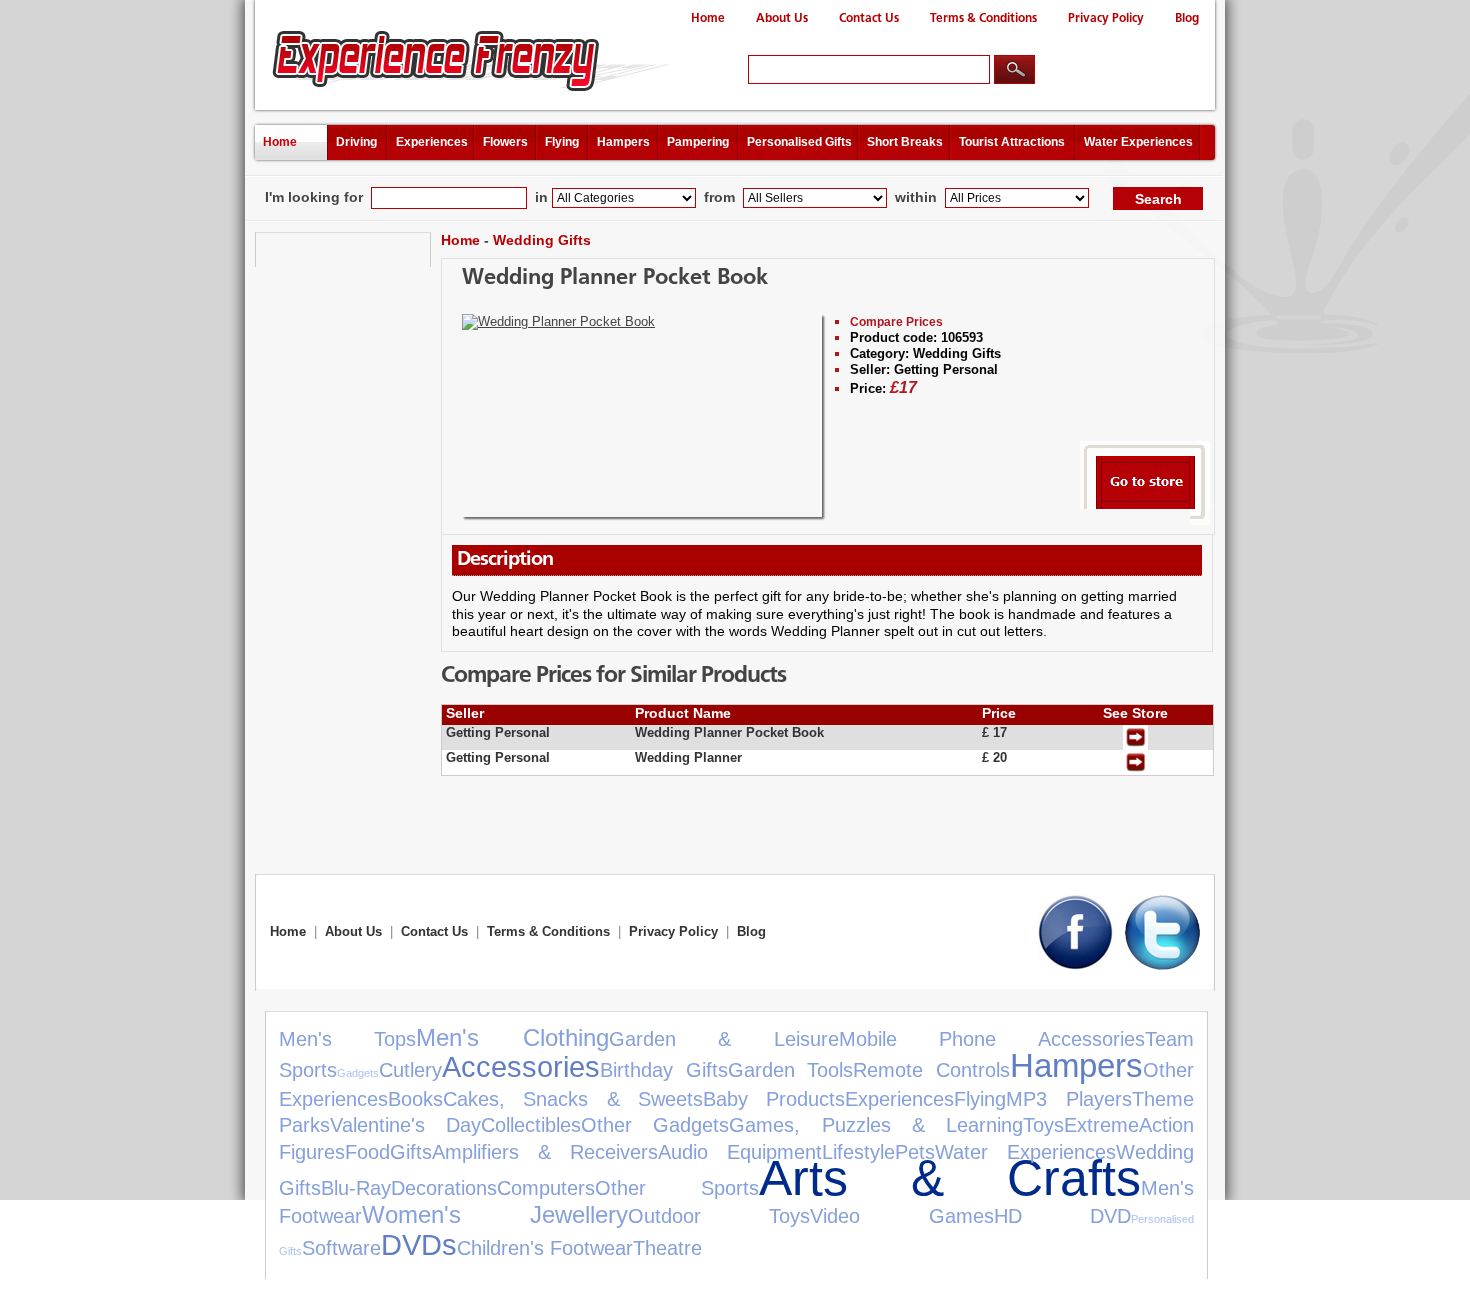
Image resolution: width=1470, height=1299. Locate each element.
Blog (1187, 18)
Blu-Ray (356, 1188)
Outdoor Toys (719, 1216)
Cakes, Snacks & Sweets (573, 1099)
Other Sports (677, 1188)
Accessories (521, 1067)
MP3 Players (1068, 1099)
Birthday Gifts (664, 1070)
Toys (1043, 1125)
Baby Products (774, 1099)
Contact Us (869, 18)
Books (415, 1099)
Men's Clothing (512, 1037)
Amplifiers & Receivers (545, 1152)
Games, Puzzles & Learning (875, 1125)
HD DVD (1062, 1216)
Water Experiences (1138, 142)
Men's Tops (347, 1039)
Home (708, 18)
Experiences (432, 142)
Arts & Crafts (950, 1177)
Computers (546, 1188)
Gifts (411, 1152)
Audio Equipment (740, 1152)
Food (367, 1152)
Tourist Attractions (1012, 142)
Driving (356, 142)
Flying (562, 142)
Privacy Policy (1106, 18)
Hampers (623, 142)
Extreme (1101, 1125)
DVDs (419, 1245)
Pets (915, 1152)
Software (341, 1248)
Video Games (901, 1216)
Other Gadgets (655, 1125)
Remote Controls (931, 1070)
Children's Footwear (545, 1248)
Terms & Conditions (983, 18)
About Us (782, 18)
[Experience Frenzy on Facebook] (1075, 965)
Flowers (505, 142)
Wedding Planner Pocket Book (615, 278)
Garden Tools (791, 1070)
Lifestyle (858, 1152)
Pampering (698, 142)
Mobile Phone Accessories (992, 1039)
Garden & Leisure (724, 1039)
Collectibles (531, 1125)
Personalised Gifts (799, 142)
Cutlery (410, 1070)
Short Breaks (905, 142)
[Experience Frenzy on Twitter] (1162, 965)
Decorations (444, 1188)
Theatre (667, 1248)
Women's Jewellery (495, 1214)
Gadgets (358, 1073)
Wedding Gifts (542, 240)
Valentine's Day (405, 1125)
